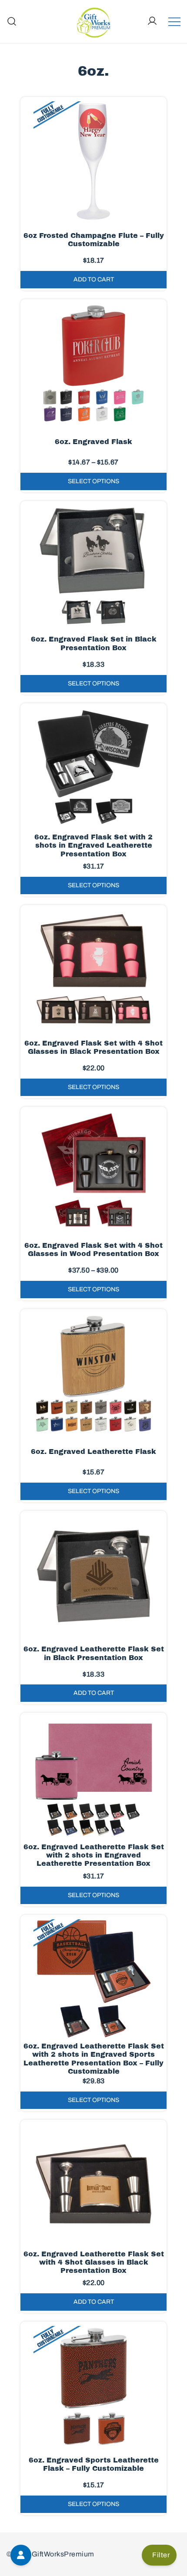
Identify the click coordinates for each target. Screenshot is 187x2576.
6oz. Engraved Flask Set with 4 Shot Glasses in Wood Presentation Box (93, 1250)
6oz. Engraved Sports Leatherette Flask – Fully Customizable (94, 2464)
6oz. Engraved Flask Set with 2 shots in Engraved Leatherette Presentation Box (93, 845)
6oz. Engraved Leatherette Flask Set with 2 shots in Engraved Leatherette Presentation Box (94, 1855)
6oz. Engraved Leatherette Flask (93, 1452)
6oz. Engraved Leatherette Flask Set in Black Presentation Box (94, 1653)
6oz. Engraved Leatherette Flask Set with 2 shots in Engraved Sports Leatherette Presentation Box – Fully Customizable (94, 2059)
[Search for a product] (12, 22)
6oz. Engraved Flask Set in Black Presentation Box (94, 643)
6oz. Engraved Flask (93, 442)
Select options (93, 481)
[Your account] (152, 22)
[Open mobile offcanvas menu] (174, 22)
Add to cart (94, 279)
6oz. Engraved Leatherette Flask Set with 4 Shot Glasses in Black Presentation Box (94, 2262)
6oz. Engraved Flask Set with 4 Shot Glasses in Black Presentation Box (93, 1047)
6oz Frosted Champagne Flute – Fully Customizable (94, 240)
